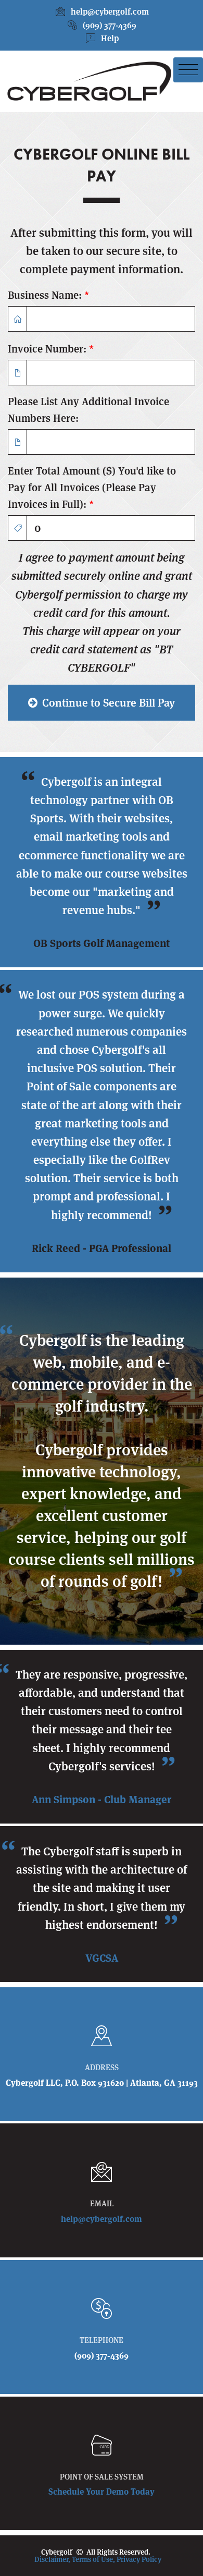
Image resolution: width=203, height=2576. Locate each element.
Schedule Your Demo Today (102, 2492)
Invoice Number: (51, 349)
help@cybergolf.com (110, 12)
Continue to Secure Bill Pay (107, 703)
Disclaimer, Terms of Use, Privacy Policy (98, 2559)
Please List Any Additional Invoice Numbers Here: (88, 410)
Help (110, 38)
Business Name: (48, 295)
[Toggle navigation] (188, 70)
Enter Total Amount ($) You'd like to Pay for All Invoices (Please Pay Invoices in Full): (92, 488)
